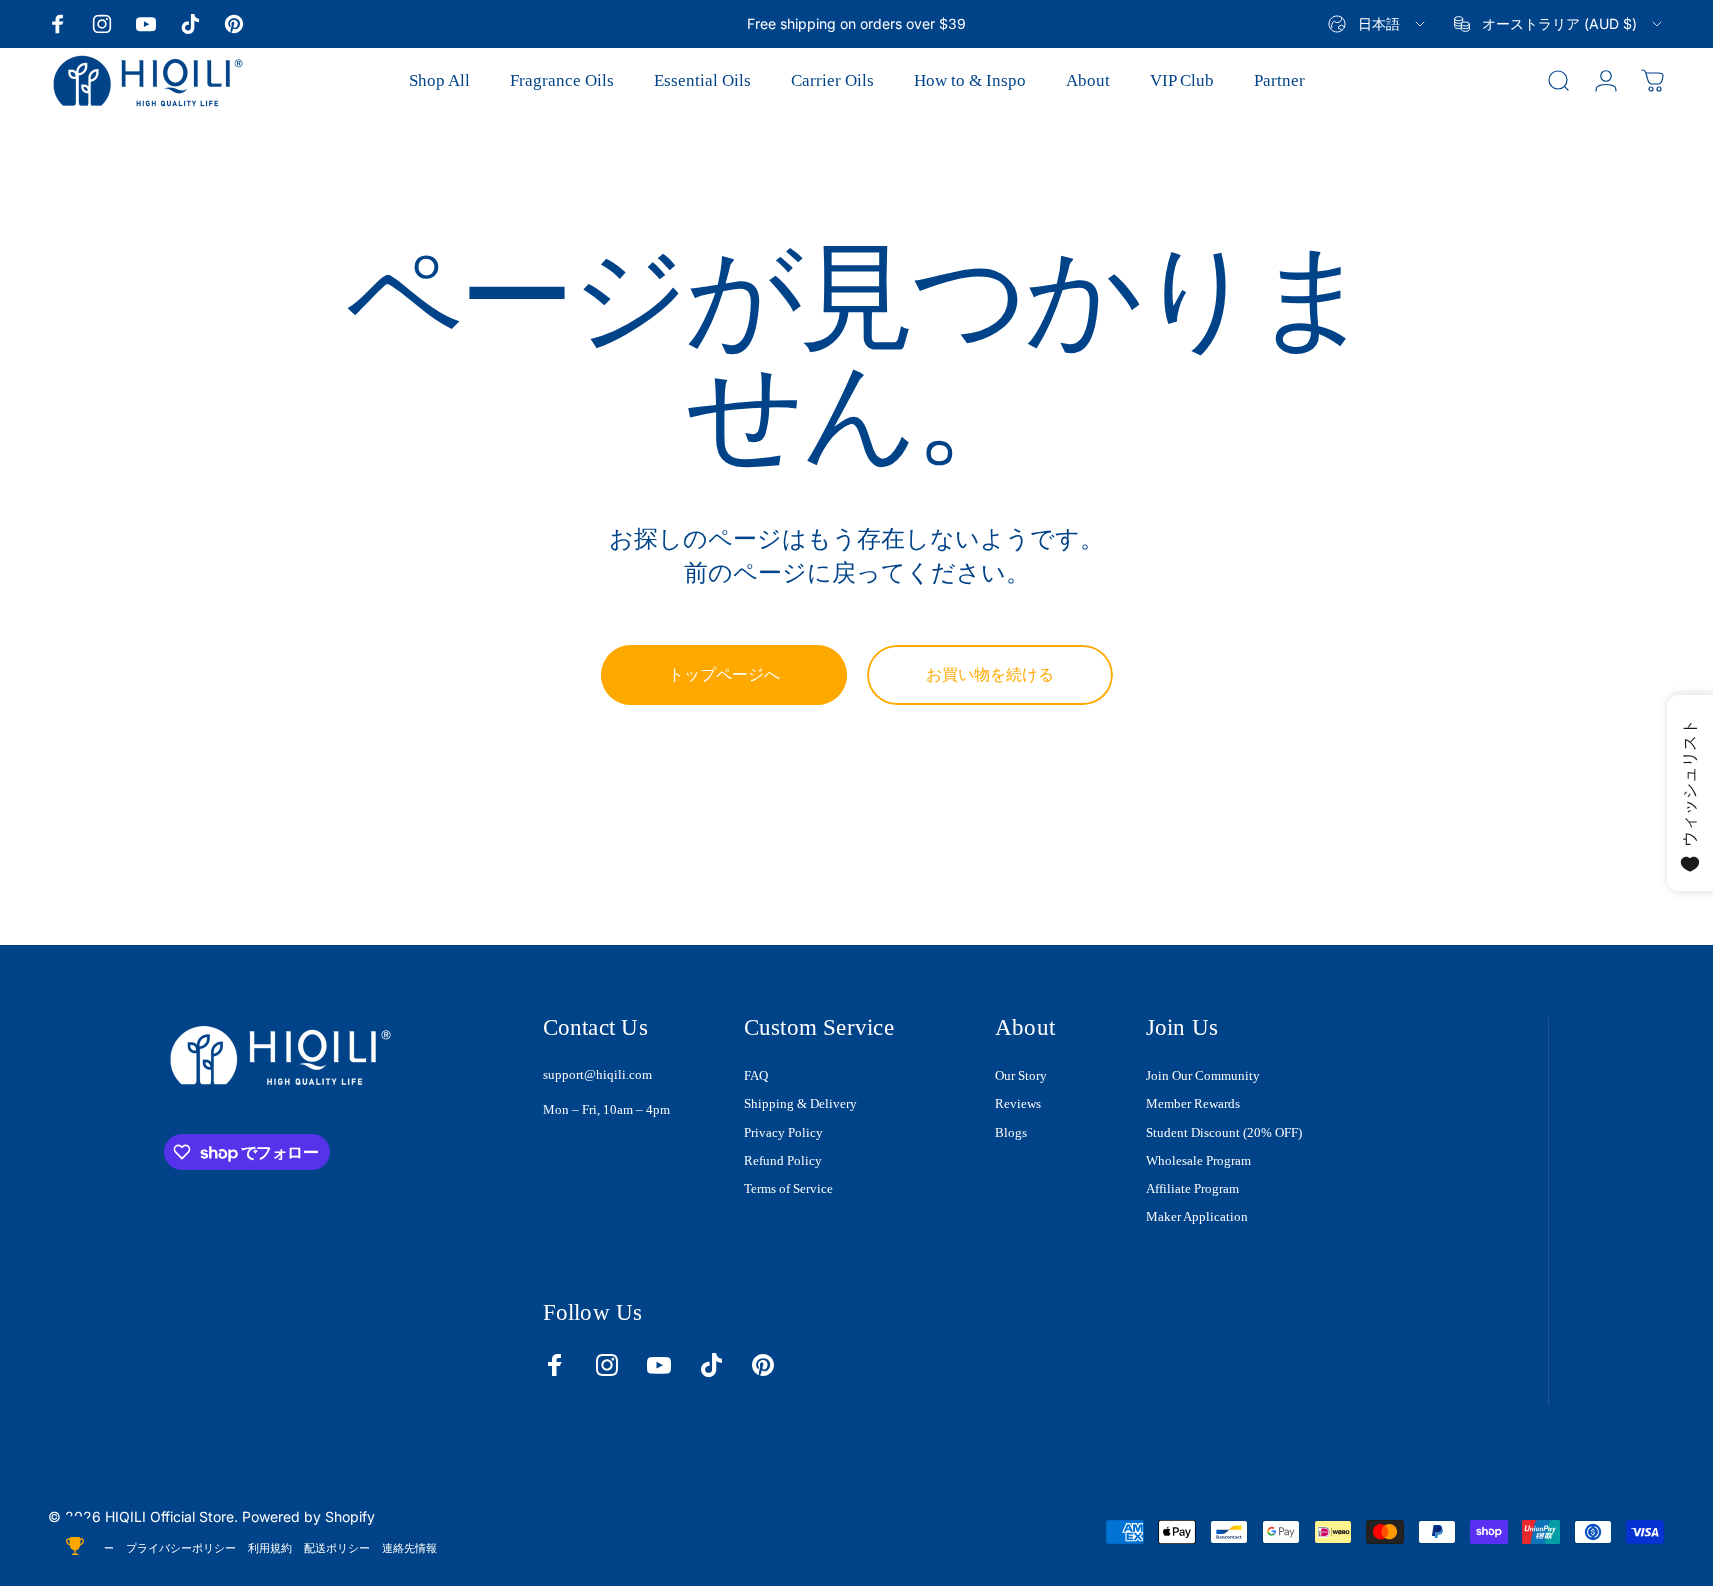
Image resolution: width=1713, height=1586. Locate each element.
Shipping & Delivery (800, 1103)
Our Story (1021, 1075)
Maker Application (1197, 1216)
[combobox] (1378, 24)
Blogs (1011, 1132)
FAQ (756, 1075)
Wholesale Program (1198, 1160)
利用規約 (270, 1548)
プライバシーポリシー (181, 1548)
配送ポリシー (337, 1548)
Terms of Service (788, 1188)
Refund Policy (783, 1160)
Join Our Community (1203, 1075)
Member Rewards (1193, 1103)
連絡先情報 (409, 1548)
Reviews (1018, 1103)
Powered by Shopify (308, 1516)
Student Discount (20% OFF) (1224, 1132)
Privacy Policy (783, 1132)
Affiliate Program (1192, 1188)
